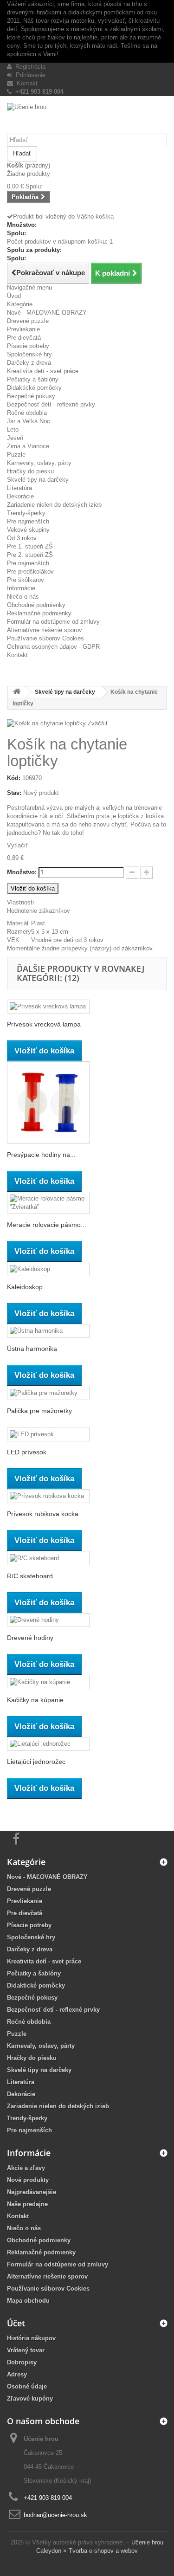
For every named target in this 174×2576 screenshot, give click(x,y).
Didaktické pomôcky (34, 388)
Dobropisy (22, 2362)
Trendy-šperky (26, 513)
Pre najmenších (28, 521)
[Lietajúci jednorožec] (48, 1744)
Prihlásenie (29, 75)
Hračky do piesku (30, 471)
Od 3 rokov (22, 538)
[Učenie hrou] (87, 118)
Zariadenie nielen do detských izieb (54, 505)
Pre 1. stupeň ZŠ (30, 546)
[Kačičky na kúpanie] (48, 1682)
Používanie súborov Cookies (45, 638)
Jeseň (15, 438)
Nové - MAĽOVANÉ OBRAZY (47, 313)
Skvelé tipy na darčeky (38, 480)
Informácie (21, 588)
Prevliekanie (23, 329)
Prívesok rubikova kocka (43, 1514)
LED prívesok (27, 1452)
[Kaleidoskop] (48, 1269)
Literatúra (19, 488)
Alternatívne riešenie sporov (45, 630)
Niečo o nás (23, 597)
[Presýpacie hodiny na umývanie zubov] (48, 1103)
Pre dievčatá (24, 338)
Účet (16, 2323)
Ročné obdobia (27, 413)
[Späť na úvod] (17, 692)
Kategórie (20, 304)
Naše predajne (27, 2204)
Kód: (14, 778)
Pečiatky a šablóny (33, 379)
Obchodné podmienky (36, 605)
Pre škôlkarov (26, 580)
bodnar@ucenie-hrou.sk (55, 2515)
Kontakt (25, 83)
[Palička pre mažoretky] (48, 1393)
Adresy (17, 2374)
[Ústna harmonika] (48, 1331)
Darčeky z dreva (29, 363)
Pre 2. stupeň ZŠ (30, 555)
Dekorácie (20, 496)
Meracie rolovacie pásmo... (47, 1225)
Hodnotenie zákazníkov (39, 911)
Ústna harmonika (32, 1349)
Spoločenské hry (29, 354)
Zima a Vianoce (28, 446)
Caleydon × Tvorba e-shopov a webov (87, 2551)
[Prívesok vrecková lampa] (48, 1007)
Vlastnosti (20, 902)
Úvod (14, 296)
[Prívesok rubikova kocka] (48, 1496)
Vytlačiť (17, 845)
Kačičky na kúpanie (35, 1700)
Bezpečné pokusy (31, 396)
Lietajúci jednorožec (36, 1762)
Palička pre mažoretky (39, 1411)
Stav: (14, 793)
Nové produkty (28, 2180)
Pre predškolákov (30, 571)
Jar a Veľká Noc (29, 421)
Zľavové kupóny (30, 2398)
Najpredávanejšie (32, 2192)
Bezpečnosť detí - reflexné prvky (51, 404)
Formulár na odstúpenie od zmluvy (53, 622)
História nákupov (31, 2338)
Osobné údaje (27, 2386)
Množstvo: (22, 872)
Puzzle (16, 455)
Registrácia (29, 67)
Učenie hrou (147, 2542)
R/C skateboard (30, 1576)
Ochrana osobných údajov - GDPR (53, 647)
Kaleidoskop (25, 1287)
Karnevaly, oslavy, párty (39, 463)
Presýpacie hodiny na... (41, 1155)
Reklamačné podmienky (39, 613)
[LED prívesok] (48, 1434)
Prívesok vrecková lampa (44, 1024)
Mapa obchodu (28, 2301)
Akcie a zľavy (26, 2168)
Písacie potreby (28, 346)
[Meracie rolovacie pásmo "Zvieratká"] (48, 1203)
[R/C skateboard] (48, 1558)
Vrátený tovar (26, 2350)
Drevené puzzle (28, 321)
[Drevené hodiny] (48, 1620)
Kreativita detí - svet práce (43, 371)
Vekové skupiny (28, 530)
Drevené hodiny (30, 1638)
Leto (13, 429)
